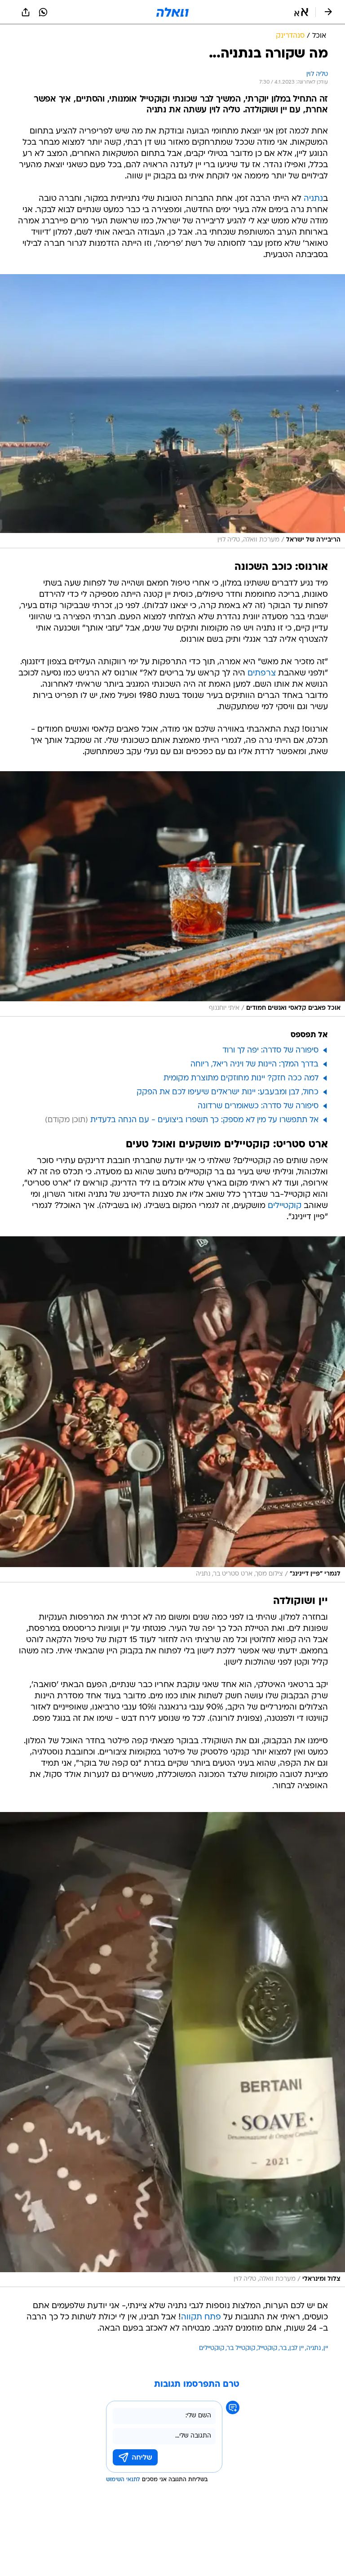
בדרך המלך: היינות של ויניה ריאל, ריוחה (254, 1064)
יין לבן (296, 2348)
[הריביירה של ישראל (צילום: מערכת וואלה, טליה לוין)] (172, 411)
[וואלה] (172, 12)
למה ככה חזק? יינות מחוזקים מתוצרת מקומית (241, 1078)
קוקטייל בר (241, 2348)
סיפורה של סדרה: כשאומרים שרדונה (258, 1106)
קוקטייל (268, 2348)
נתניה (313, 199)
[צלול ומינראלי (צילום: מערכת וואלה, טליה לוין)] (172, 2050)
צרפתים (262, 673)
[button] (301, 12)
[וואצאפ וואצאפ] (43, 12)
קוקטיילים (285, 1206)
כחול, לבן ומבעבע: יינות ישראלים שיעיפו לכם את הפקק (228, 1092)
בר (283, 2348)
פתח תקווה (201, 2317)
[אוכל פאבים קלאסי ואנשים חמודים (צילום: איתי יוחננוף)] (172, 894)
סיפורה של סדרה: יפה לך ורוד (270, 1050)
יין (326, 2348)
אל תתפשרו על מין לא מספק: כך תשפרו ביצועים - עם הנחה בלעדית (204, 1120)
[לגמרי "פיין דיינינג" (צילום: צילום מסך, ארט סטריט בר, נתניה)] (172, 1409)
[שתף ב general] (26, 12)
